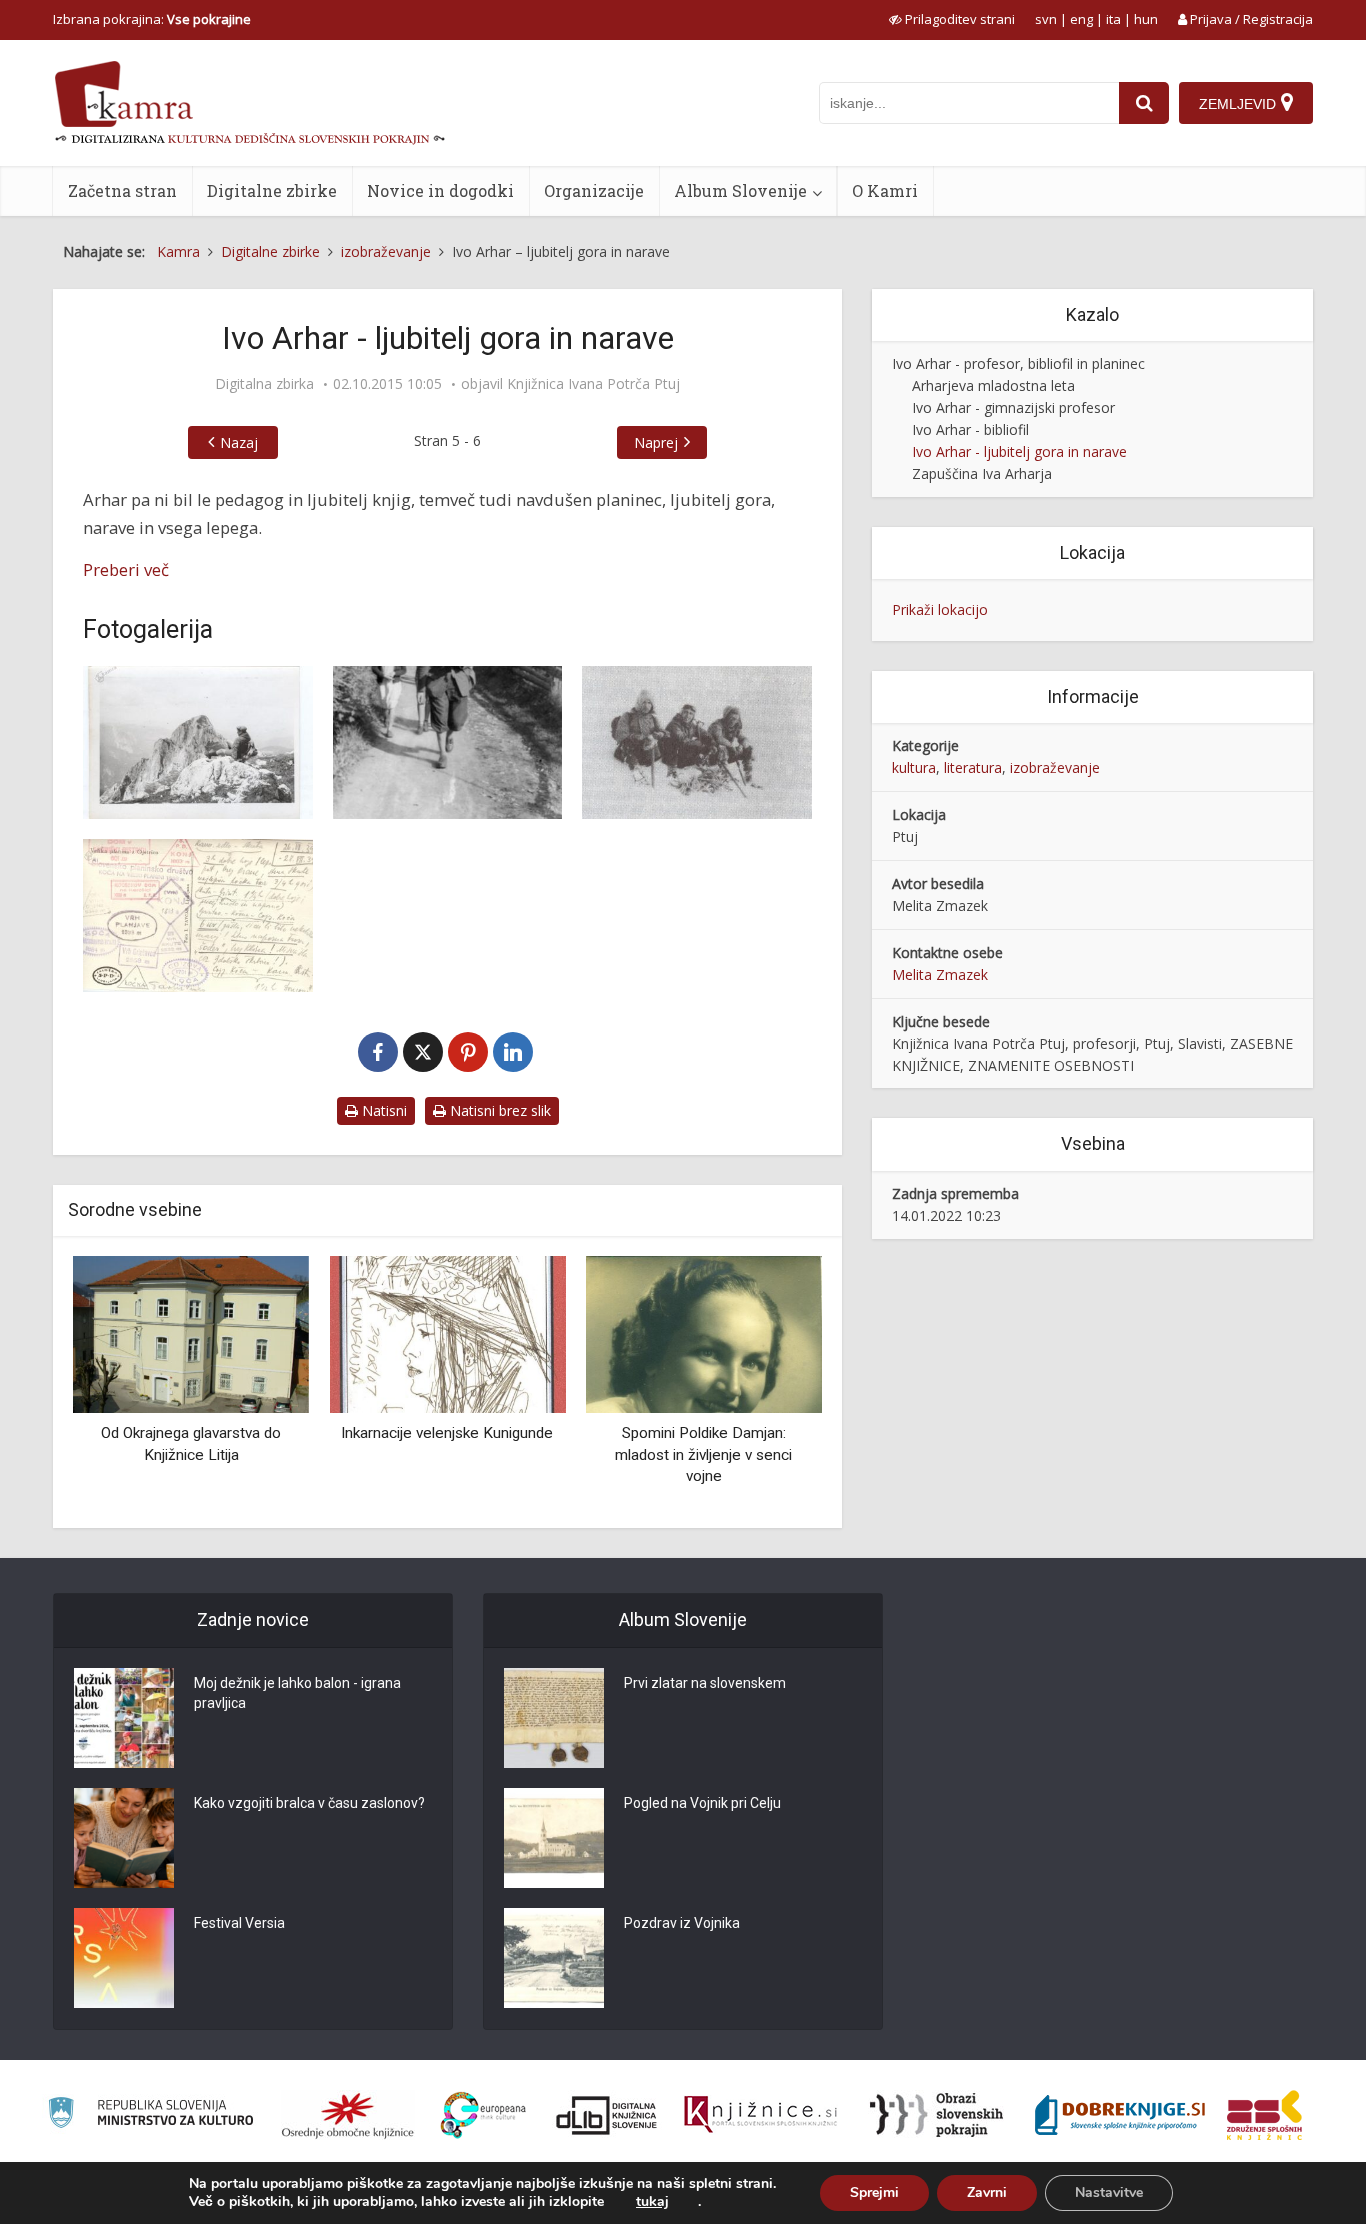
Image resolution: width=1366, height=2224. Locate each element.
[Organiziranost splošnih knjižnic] (348, 2115)
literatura (973, 767)
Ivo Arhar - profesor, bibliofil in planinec (1018, 363)
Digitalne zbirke (272, 190)
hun (1146, 19)
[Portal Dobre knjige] (1120, 2115)
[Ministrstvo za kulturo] (150, 2115)
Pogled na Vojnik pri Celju (702, 1803)
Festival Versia (239, 1923)
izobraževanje (1055, 767)
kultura (914, 767)
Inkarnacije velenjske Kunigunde (447, 1433)
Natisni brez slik (498, 1110)
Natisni (382, 1110)
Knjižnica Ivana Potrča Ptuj (593, 384)
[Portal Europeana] (483, 2115)
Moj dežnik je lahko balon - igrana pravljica (297, 1693)
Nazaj (239, 442)
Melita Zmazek (940, 974)
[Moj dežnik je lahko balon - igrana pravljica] (124, 1718)
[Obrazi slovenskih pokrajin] (936, 2115)
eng (1081, 19)
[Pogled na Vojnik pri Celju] (554, 1838)
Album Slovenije (740, 190)
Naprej (656, 442)
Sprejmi (874, 2192)
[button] (772, 1384)
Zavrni (987, 2192)
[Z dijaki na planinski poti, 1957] (448, 742)
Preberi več (126, 569)
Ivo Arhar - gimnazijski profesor (1013, 407)
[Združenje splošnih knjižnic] (1264, 2115)
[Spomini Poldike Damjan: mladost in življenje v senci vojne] (704, 1332)
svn (1046, 19)
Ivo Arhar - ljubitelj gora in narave (1019, 451)
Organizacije (594, 190)
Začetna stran (122, 190)
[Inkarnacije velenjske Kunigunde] (447, 1332)
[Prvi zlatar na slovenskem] (554, 1718)
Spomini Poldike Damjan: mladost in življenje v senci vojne (703, 1454)
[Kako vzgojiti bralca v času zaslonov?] (124, 1838)
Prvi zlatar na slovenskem (705, 1683)
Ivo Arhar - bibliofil (970, 429)
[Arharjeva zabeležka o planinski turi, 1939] (198, 915)
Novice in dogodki (440, 190)
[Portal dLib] (607, 2115)
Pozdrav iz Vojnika (682, 1923)
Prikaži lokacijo (940, 609)
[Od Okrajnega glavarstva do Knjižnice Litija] (191, 1332)
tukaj (652, 2202)
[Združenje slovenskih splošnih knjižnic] (760, 2115)
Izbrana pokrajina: (152, 19)
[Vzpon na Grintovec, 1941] (697, 742)
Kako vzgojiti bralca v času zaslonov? (309, 1803)
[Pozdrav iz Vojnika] (554, 1958)
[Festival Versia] (124, 1958)
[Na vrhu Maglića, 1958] (198, 742)
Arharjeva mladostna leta (993, 385)
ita (1113, 19)
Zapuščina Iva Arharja (982, 473)
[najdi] (1144, 103)
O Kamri (885, 190)
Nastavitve (1109, 2192)
